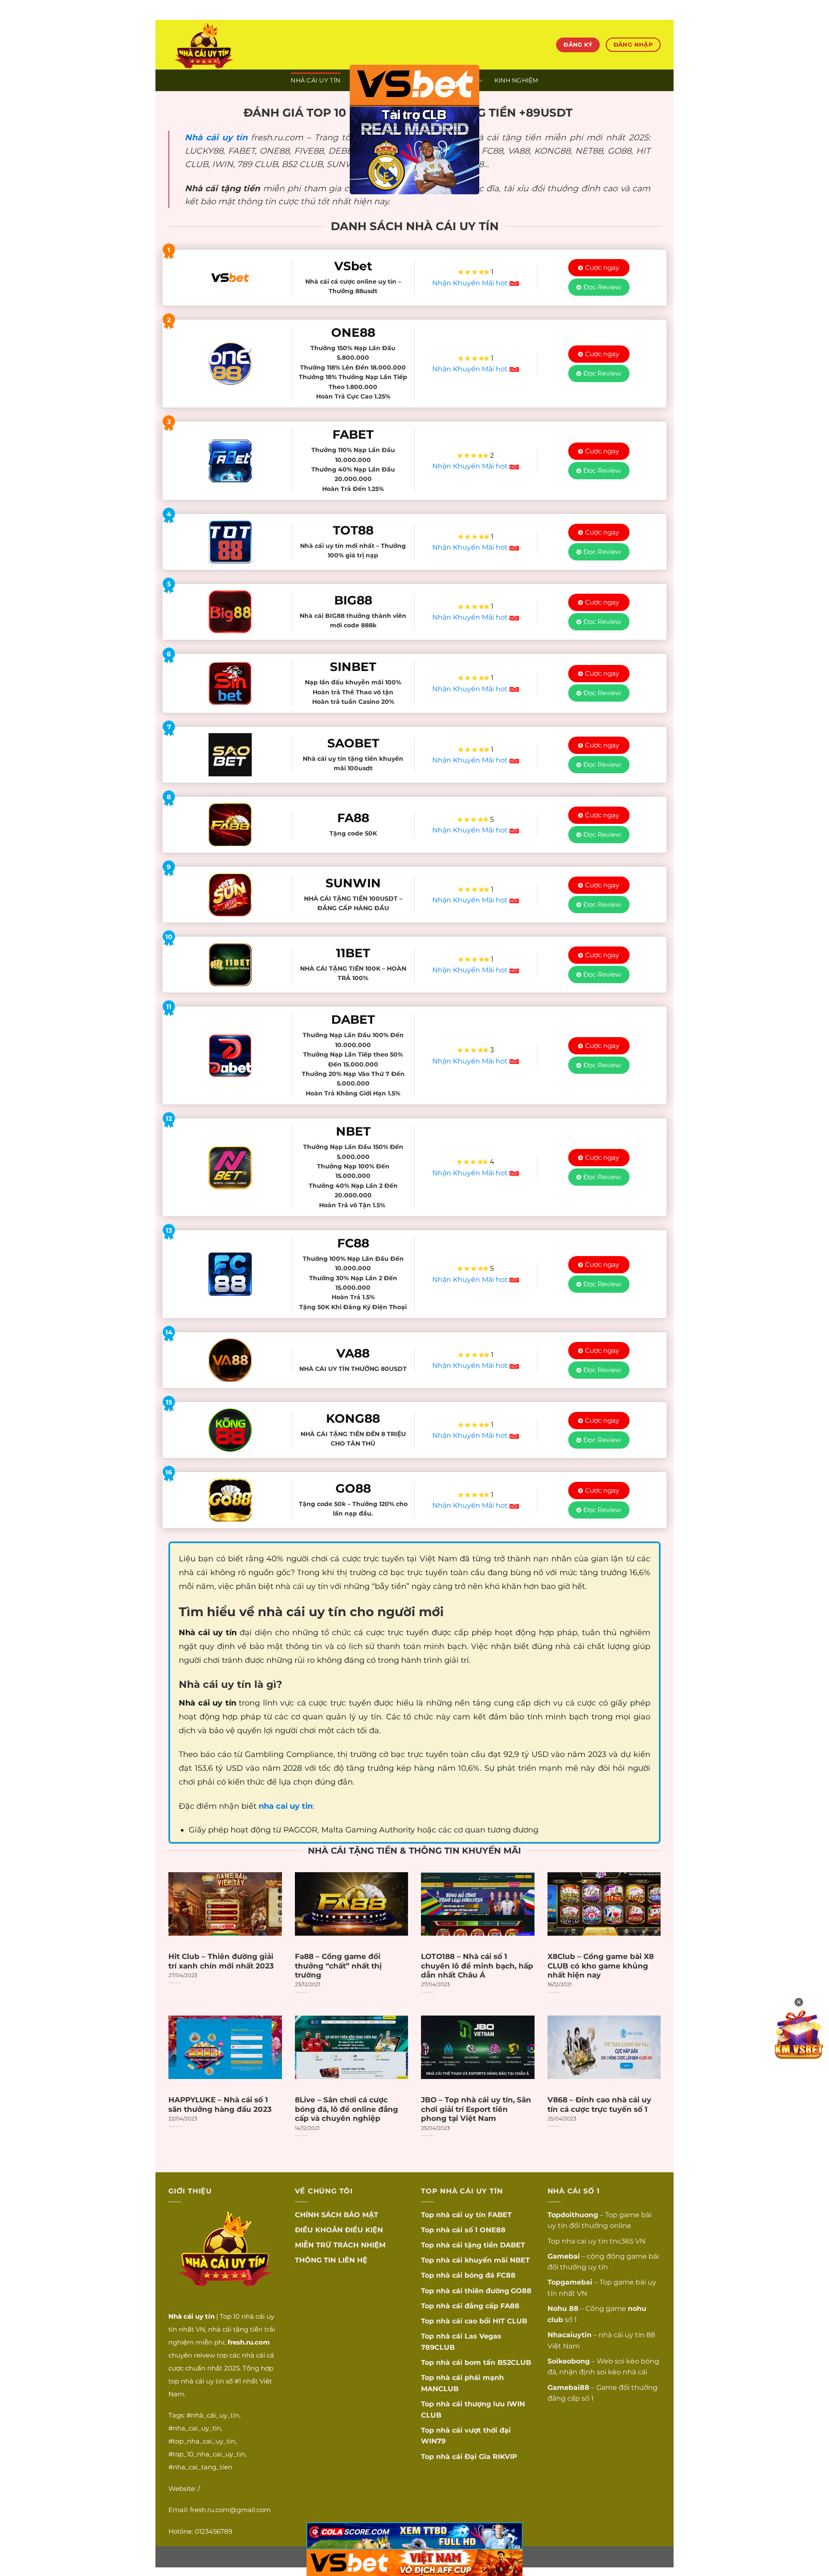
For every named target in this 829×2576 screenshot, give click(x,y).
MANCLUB (440, 2389)
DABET (513, 2245)
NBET (520, 2260)
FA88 (510, 2306)
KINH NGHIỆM (516, 80)
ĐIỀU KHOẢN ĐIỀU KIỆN (339, 2230)
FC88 (506, 2275)
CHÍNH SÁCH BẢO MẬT (337, 2215)
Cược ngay (602, 267)
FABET (500, 2215)
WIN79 (433, 2441)
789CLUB (438, 2347)
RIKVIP (505, 2457)
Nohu (557, 2309)
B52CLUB (514, 2362)
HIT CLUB (510, 2321)
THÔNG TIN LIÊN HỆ (331, 2260)
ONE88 (493, 2230)
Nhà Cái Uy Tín (315, 80)
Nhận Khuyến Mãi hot (471, 283)
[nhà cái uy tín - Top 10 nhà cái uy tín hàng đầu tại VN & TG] (244, 45)
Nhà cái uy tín (216, 137)
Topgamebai (570, 2282)
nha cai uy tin (585, 2241)
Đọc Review (602, 287)
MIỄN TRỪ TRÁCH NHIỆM (340, 2245)
